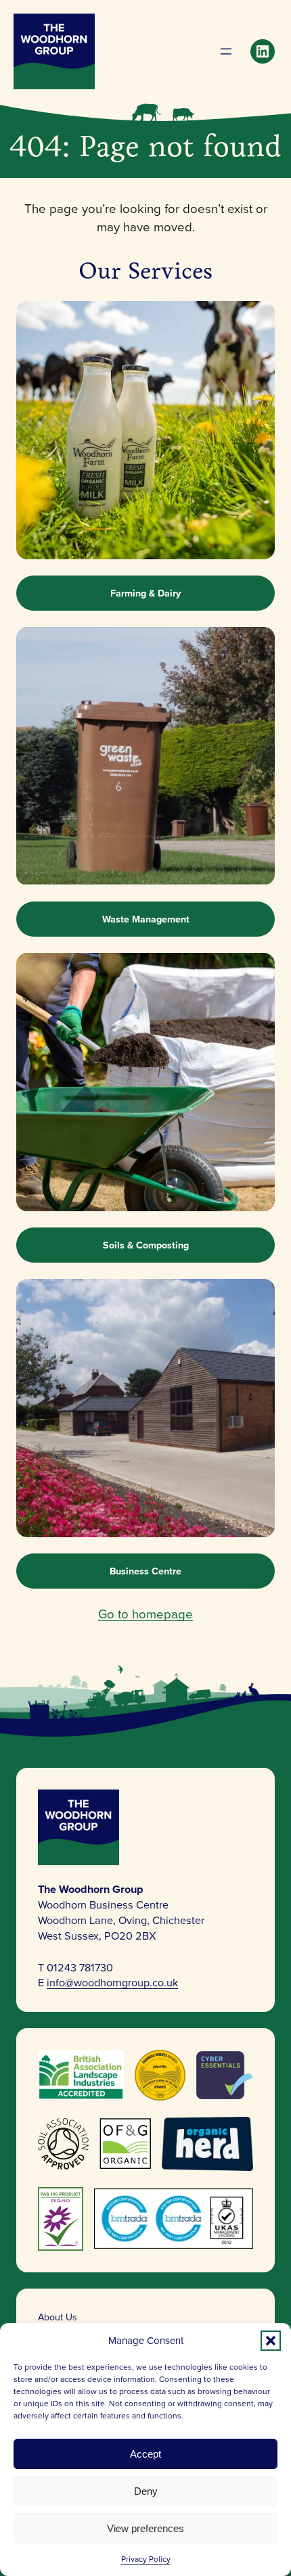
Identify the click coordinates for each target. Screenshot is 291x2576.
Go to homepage (145, 1614)
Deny (146, 2491)
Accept (145, 2454)
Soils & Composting (146, 1245)
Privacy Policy (146, 2559)
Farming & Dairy (145, 593)
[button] (271, 2341)
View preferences (145, 2528)
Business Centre (145, 1571)
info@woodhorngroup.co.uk (112, 1982)
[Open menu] (226, 51)
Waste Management (146, 919)
